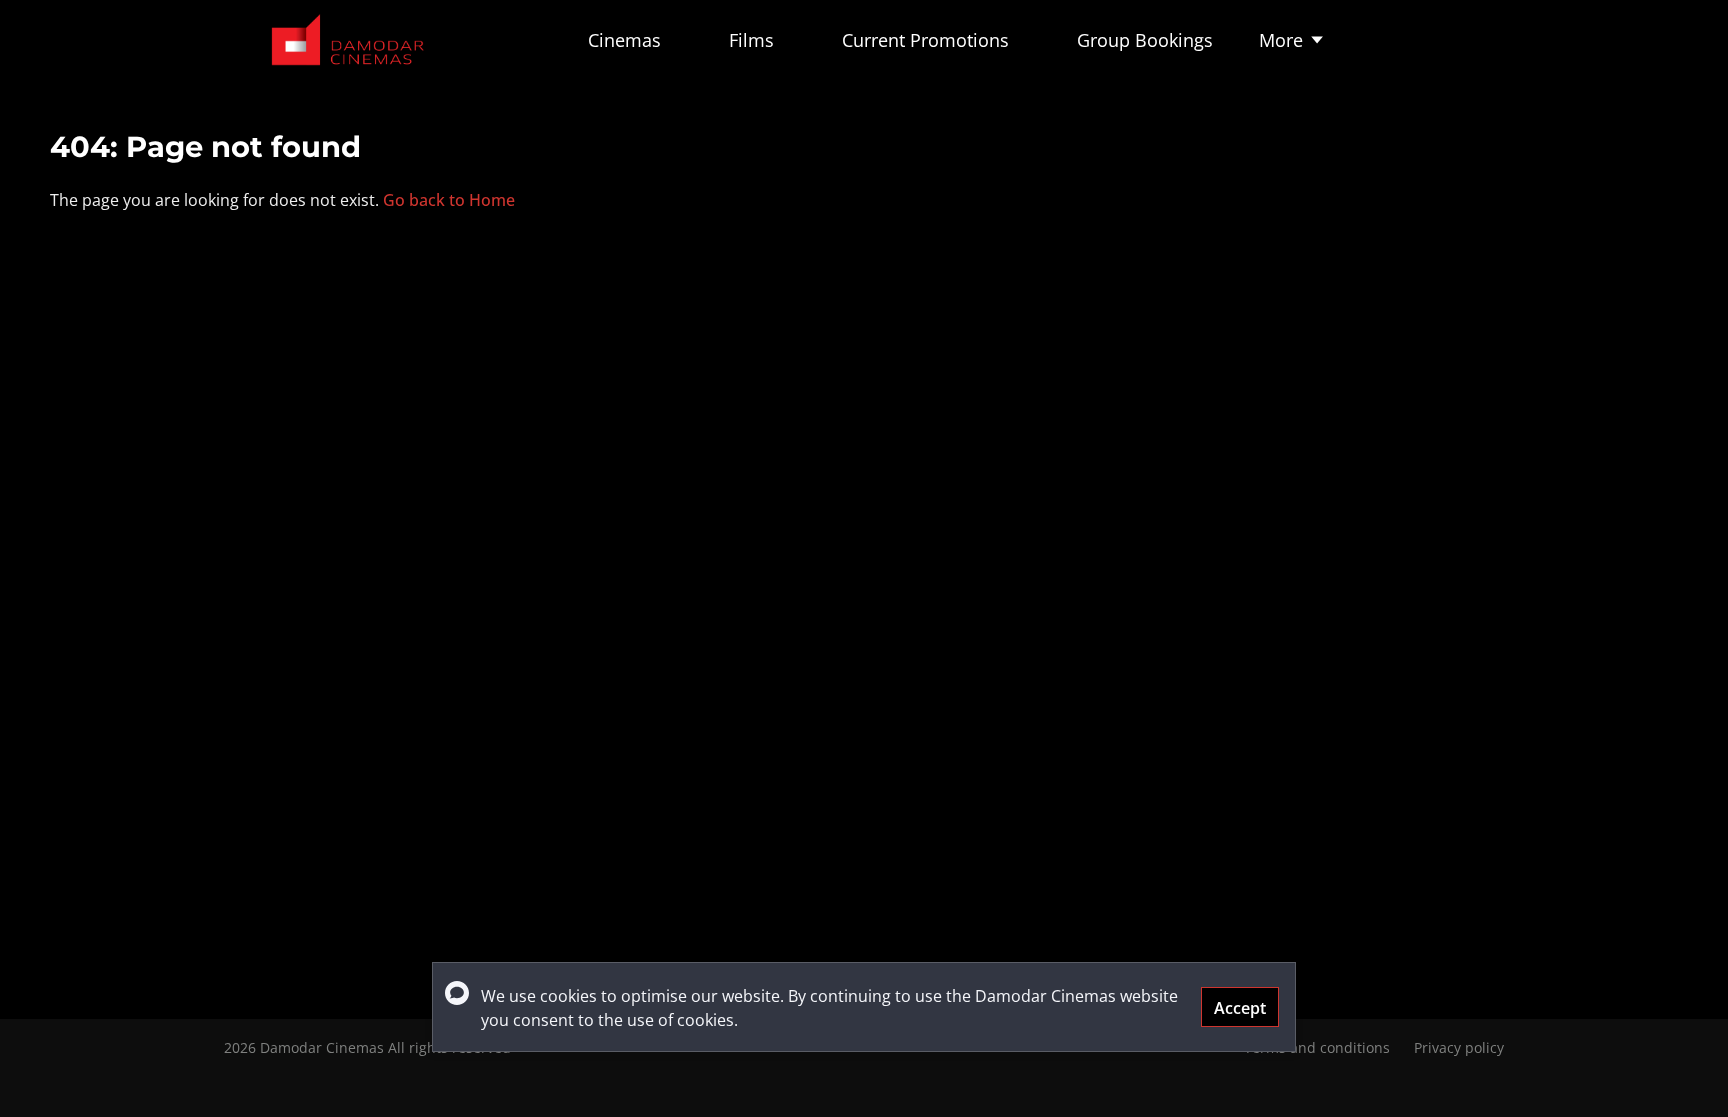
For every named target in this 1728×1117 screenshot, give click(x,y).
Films (751, 40)
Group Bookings (1145, 40)
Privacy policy (1459, 1047)
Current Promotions (925, 40)
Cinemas (624, 40)
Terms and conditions (1317, 1047)
